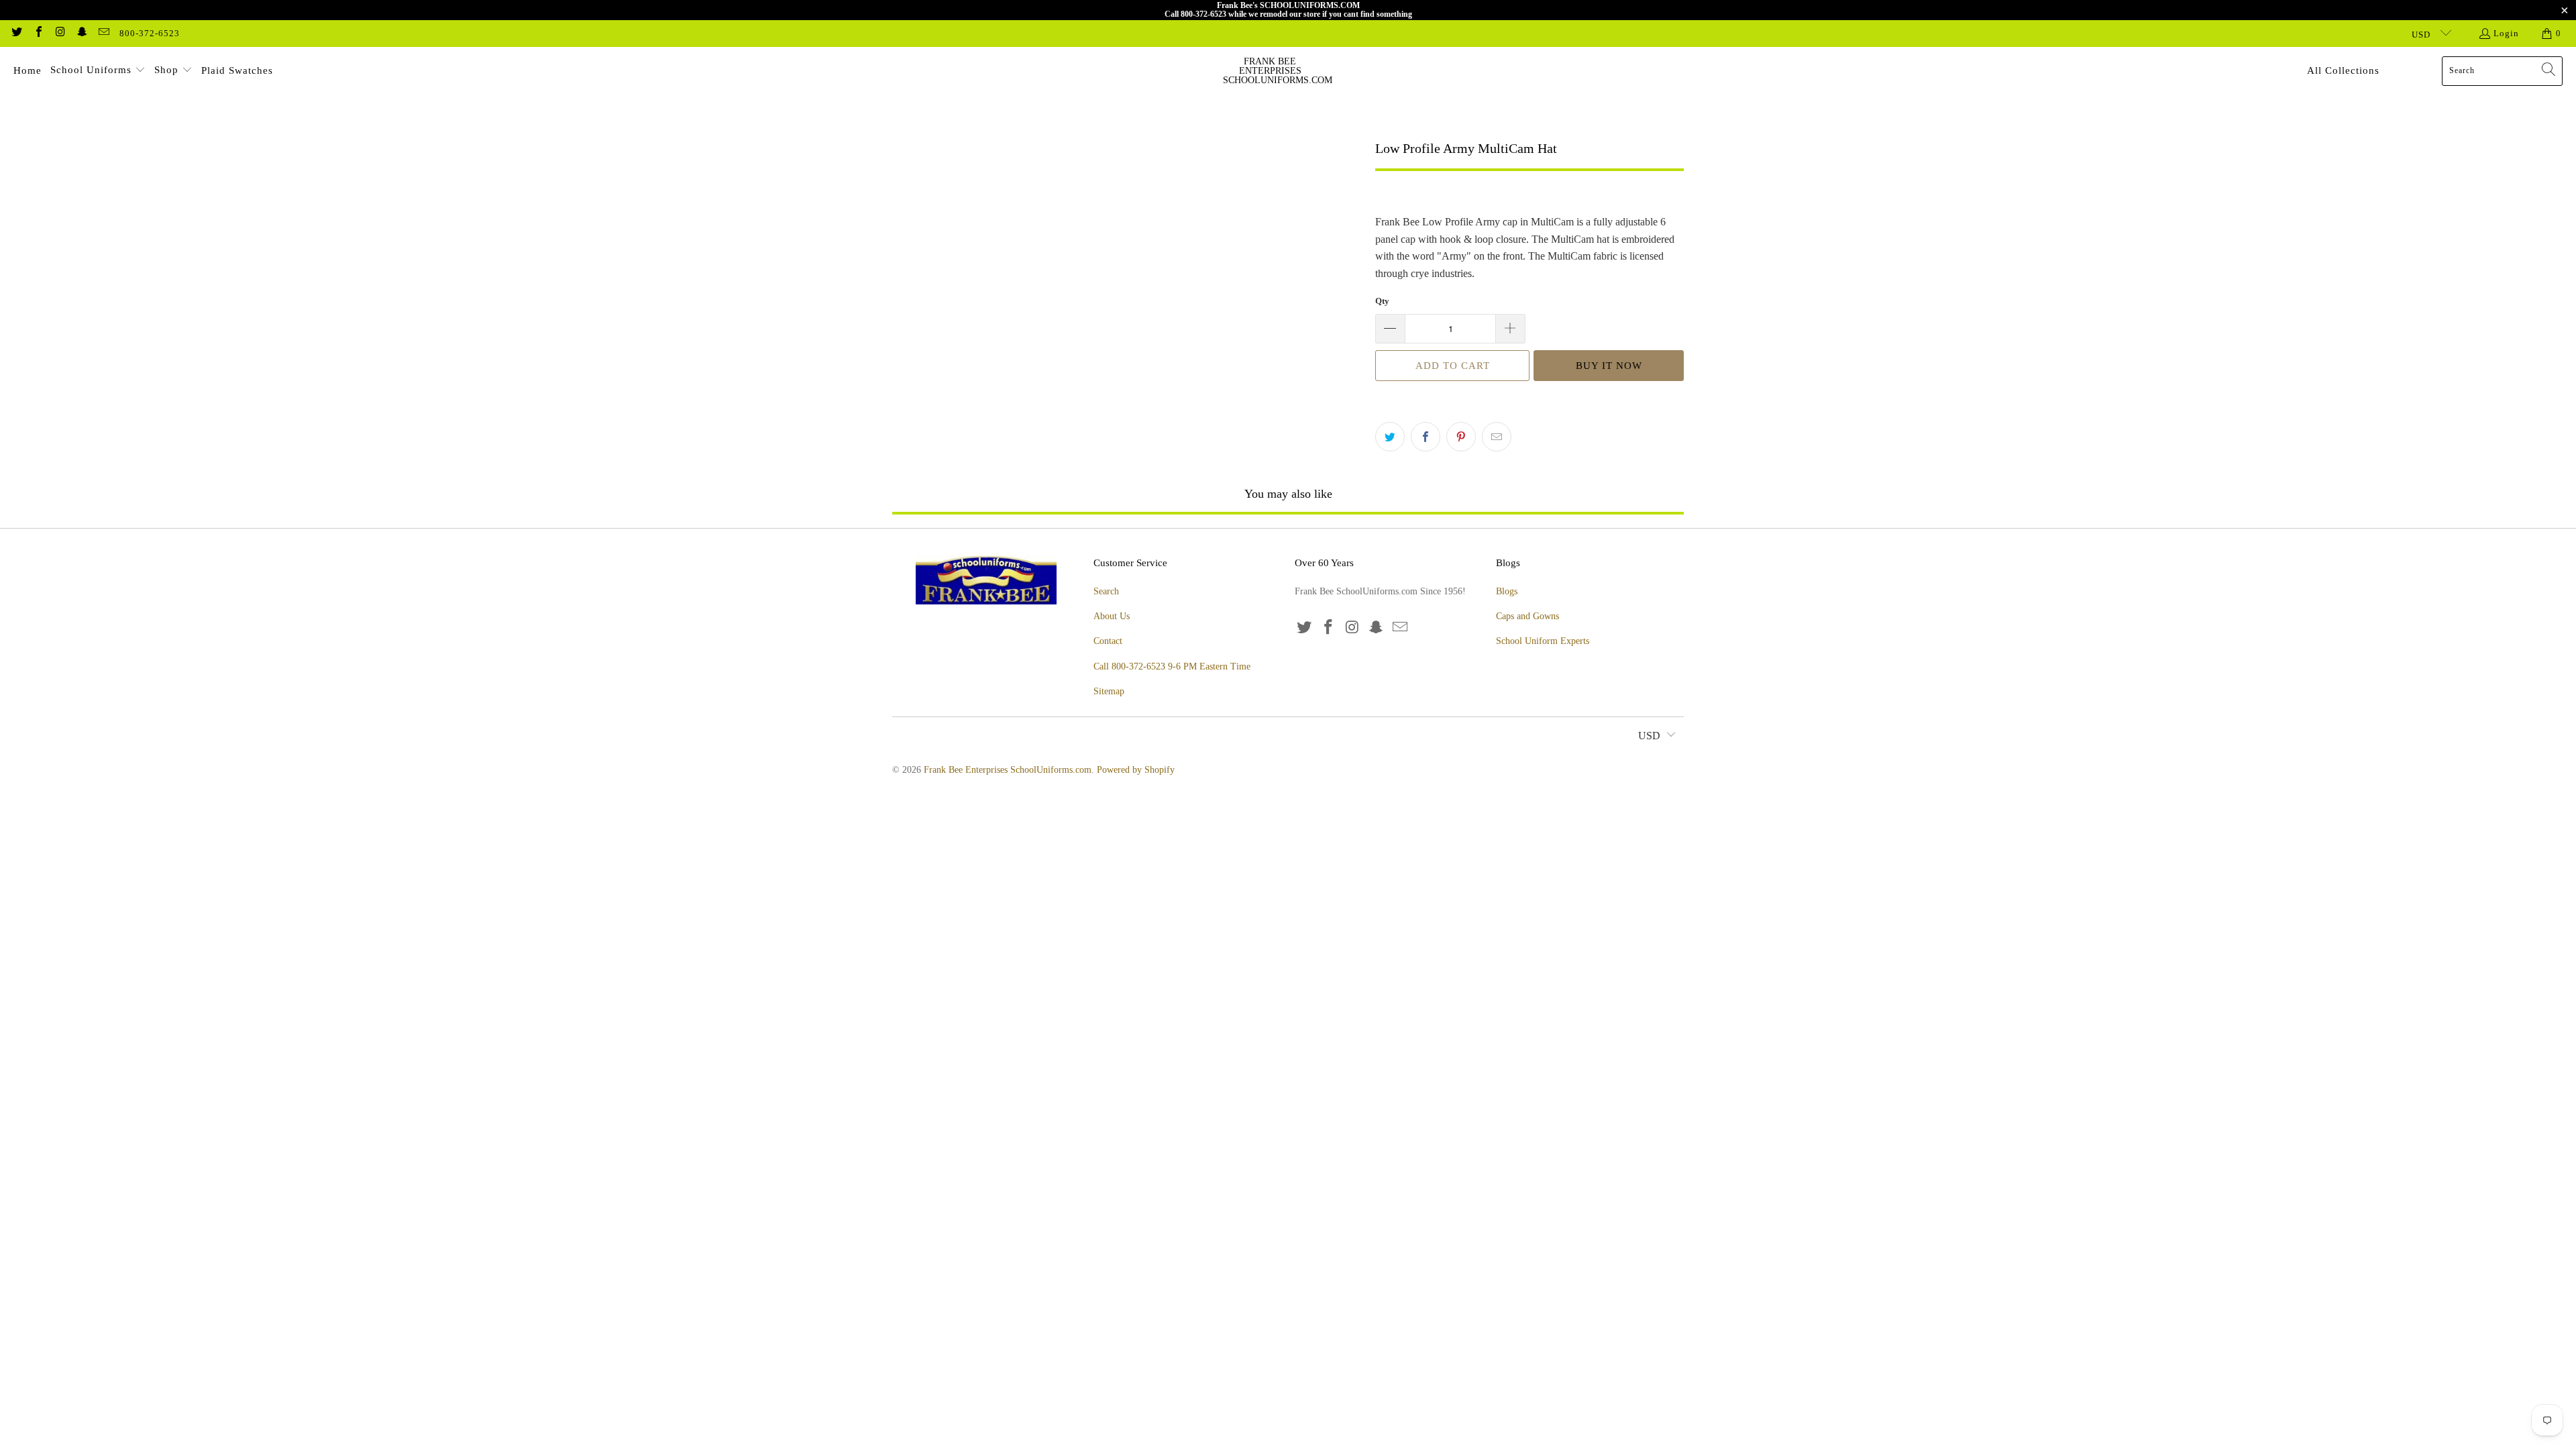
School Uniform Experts (1543, 641)
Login (2506, 33)
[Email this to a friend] (1497, 437)
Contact (1108, 641)
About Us (1112, 616)
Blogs (1507, 591)
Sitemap (1109, 691)
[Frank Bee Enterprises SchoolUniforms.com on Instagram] (60, 33)
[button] (98, 71)
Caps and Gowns (1527, 616)
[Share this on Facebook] (1426, 437)
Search (1106, 591)
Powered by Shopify (1136, 770)
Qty (1382, 301)
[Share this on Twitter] (1390, 437)
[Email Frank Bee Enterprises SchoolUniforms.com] (103, 33)
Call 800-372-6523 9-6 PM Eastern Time (1172, 666)
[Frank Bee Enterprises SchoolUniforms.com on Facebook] (38, 33)
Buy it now (1609, 366)
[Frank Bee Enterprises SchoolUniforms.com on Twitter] (16, 33)
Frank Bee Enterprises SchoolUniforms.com (1008, 770)
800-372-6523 (150, 33)
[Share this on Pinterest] (1461, 437)
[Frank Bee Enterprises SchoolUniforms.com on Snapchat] (81, 33)
